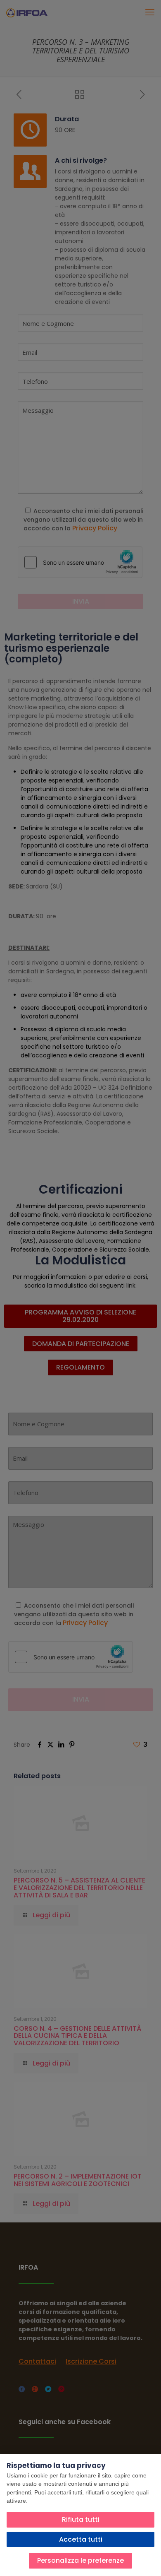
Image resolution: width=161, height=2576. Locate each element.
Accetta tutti (81, 2539)
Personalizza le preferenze (80, 2560)
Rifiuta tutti (81, 2519)
